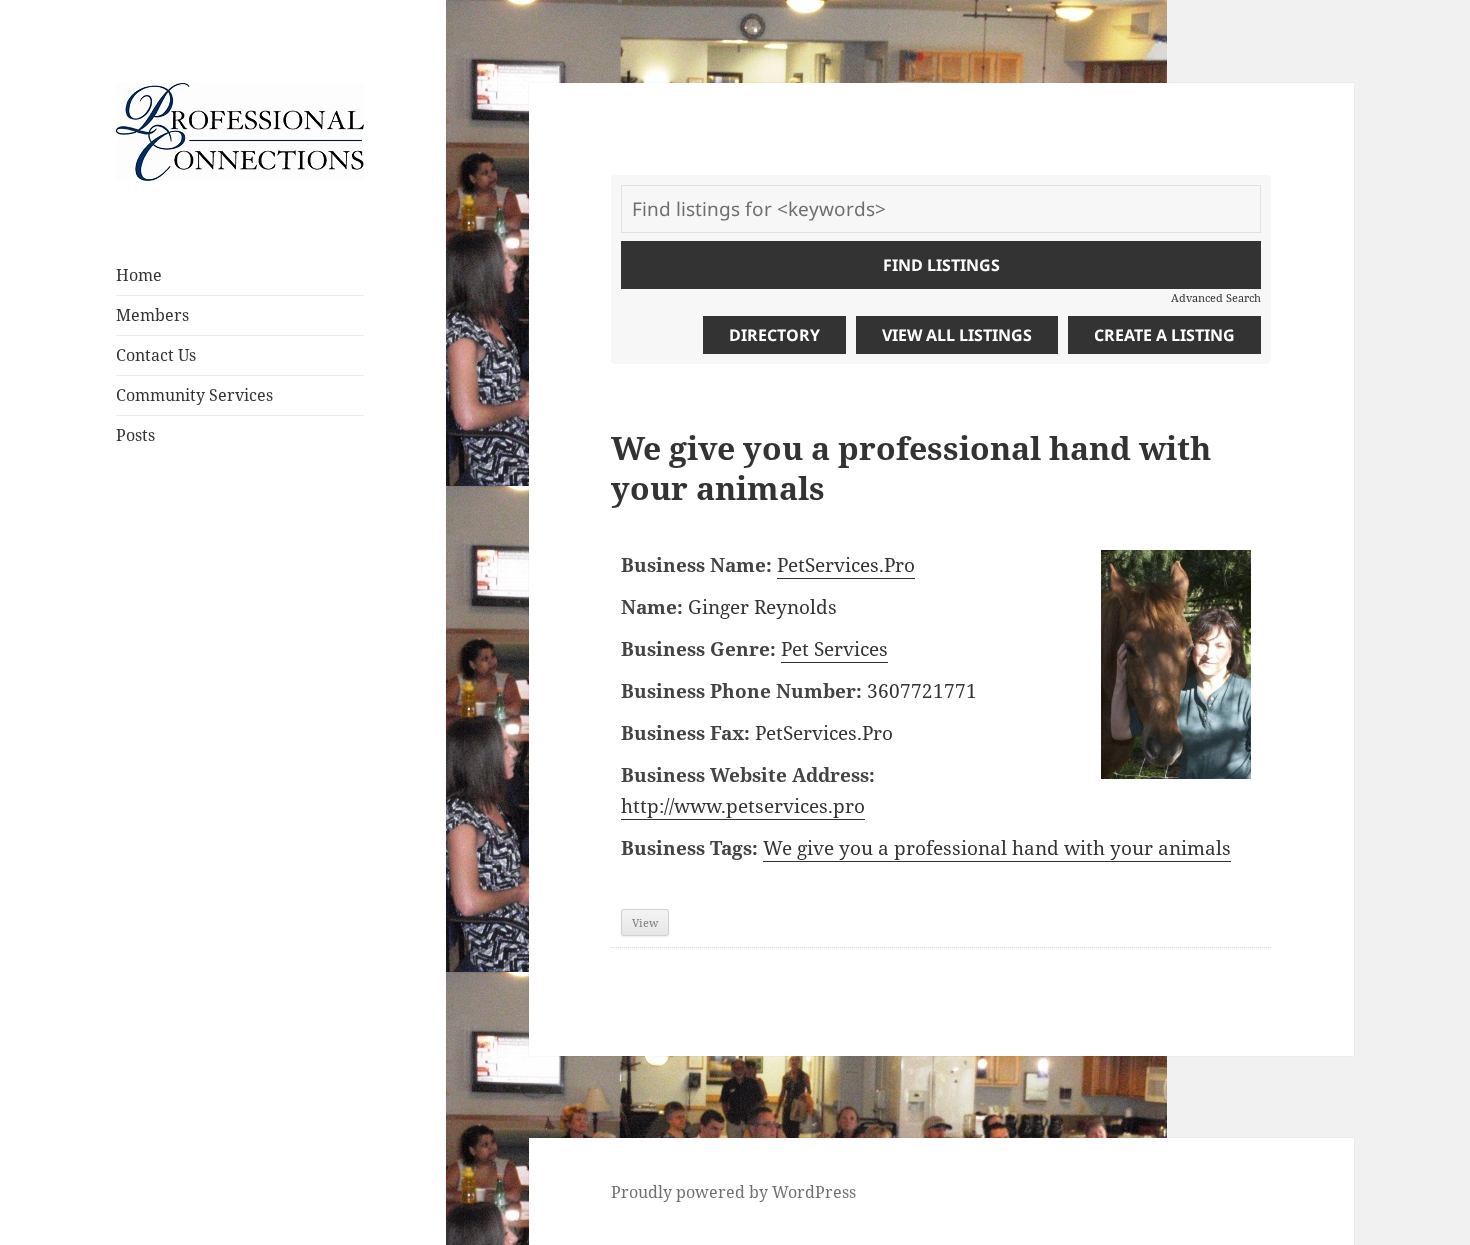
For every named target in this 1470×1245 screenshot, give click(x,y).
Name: (652, 607)
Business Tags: (689, 848)
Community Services (194, 395)
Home (139, 275)
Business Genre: (698, 649)
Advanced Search (1216, 297)
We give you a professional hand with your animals (997, 848)
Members (152, 315)
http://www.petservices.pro (743, 806)
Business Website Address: (748, 775)
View (645, 922)
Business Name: (696, 565)
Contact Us (156, 355)
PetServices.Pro (846, 565)
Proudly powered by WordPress (733, 1192)
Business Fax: (685, 733)
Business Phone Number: (741, 691)
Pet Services (834, 649)
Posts (135, 435)
